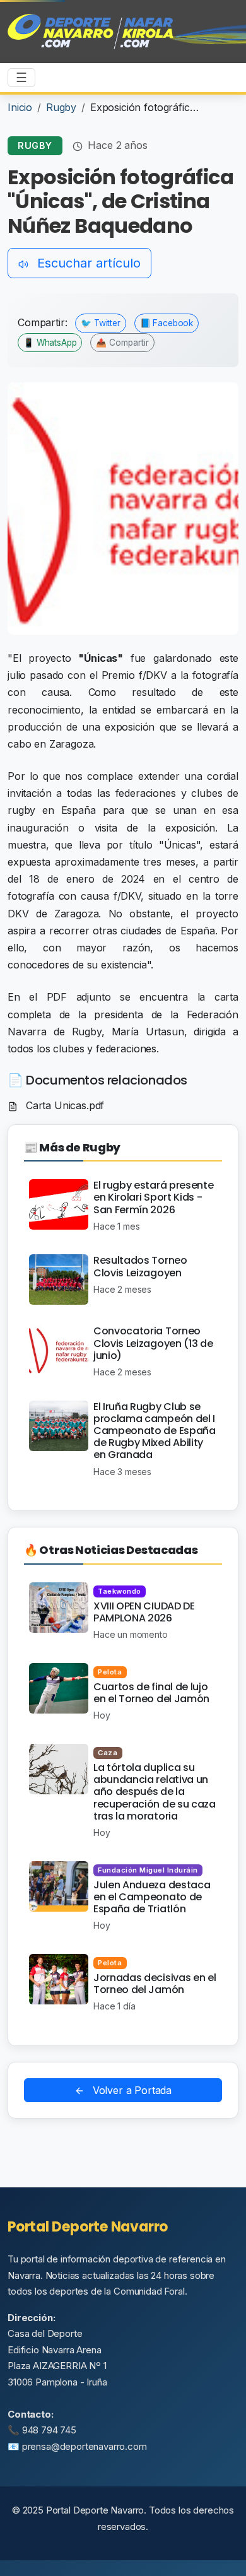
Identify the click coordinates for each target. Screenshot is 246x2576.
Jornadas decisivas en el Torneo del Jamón (155, 1984)
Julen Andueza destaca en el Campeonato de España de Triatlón (152, 1897)
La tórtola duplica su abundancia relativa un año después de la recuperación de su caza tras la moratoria (155, 1792)
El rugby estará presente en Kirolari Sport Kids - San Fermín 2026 (153, 1197)
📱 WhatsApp (50, 343)
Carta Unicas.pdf (63, 1105)
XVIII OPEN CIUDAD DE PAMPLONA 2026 (144, 1612)
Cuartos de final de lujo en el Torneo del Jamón (151, 1693)
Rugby (61, 107)
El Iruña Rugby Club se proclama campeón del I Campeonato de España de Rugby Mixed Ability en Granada (155, 1431)
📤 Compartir (122, 343)
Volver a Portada (131, 2090)
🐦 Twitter (101, 323)
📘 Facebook (167, 323)
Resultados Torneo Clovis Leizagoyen (140, 1266)
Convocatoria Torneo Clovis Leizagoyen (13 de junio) (153, 1343)
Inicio (20, 107)
